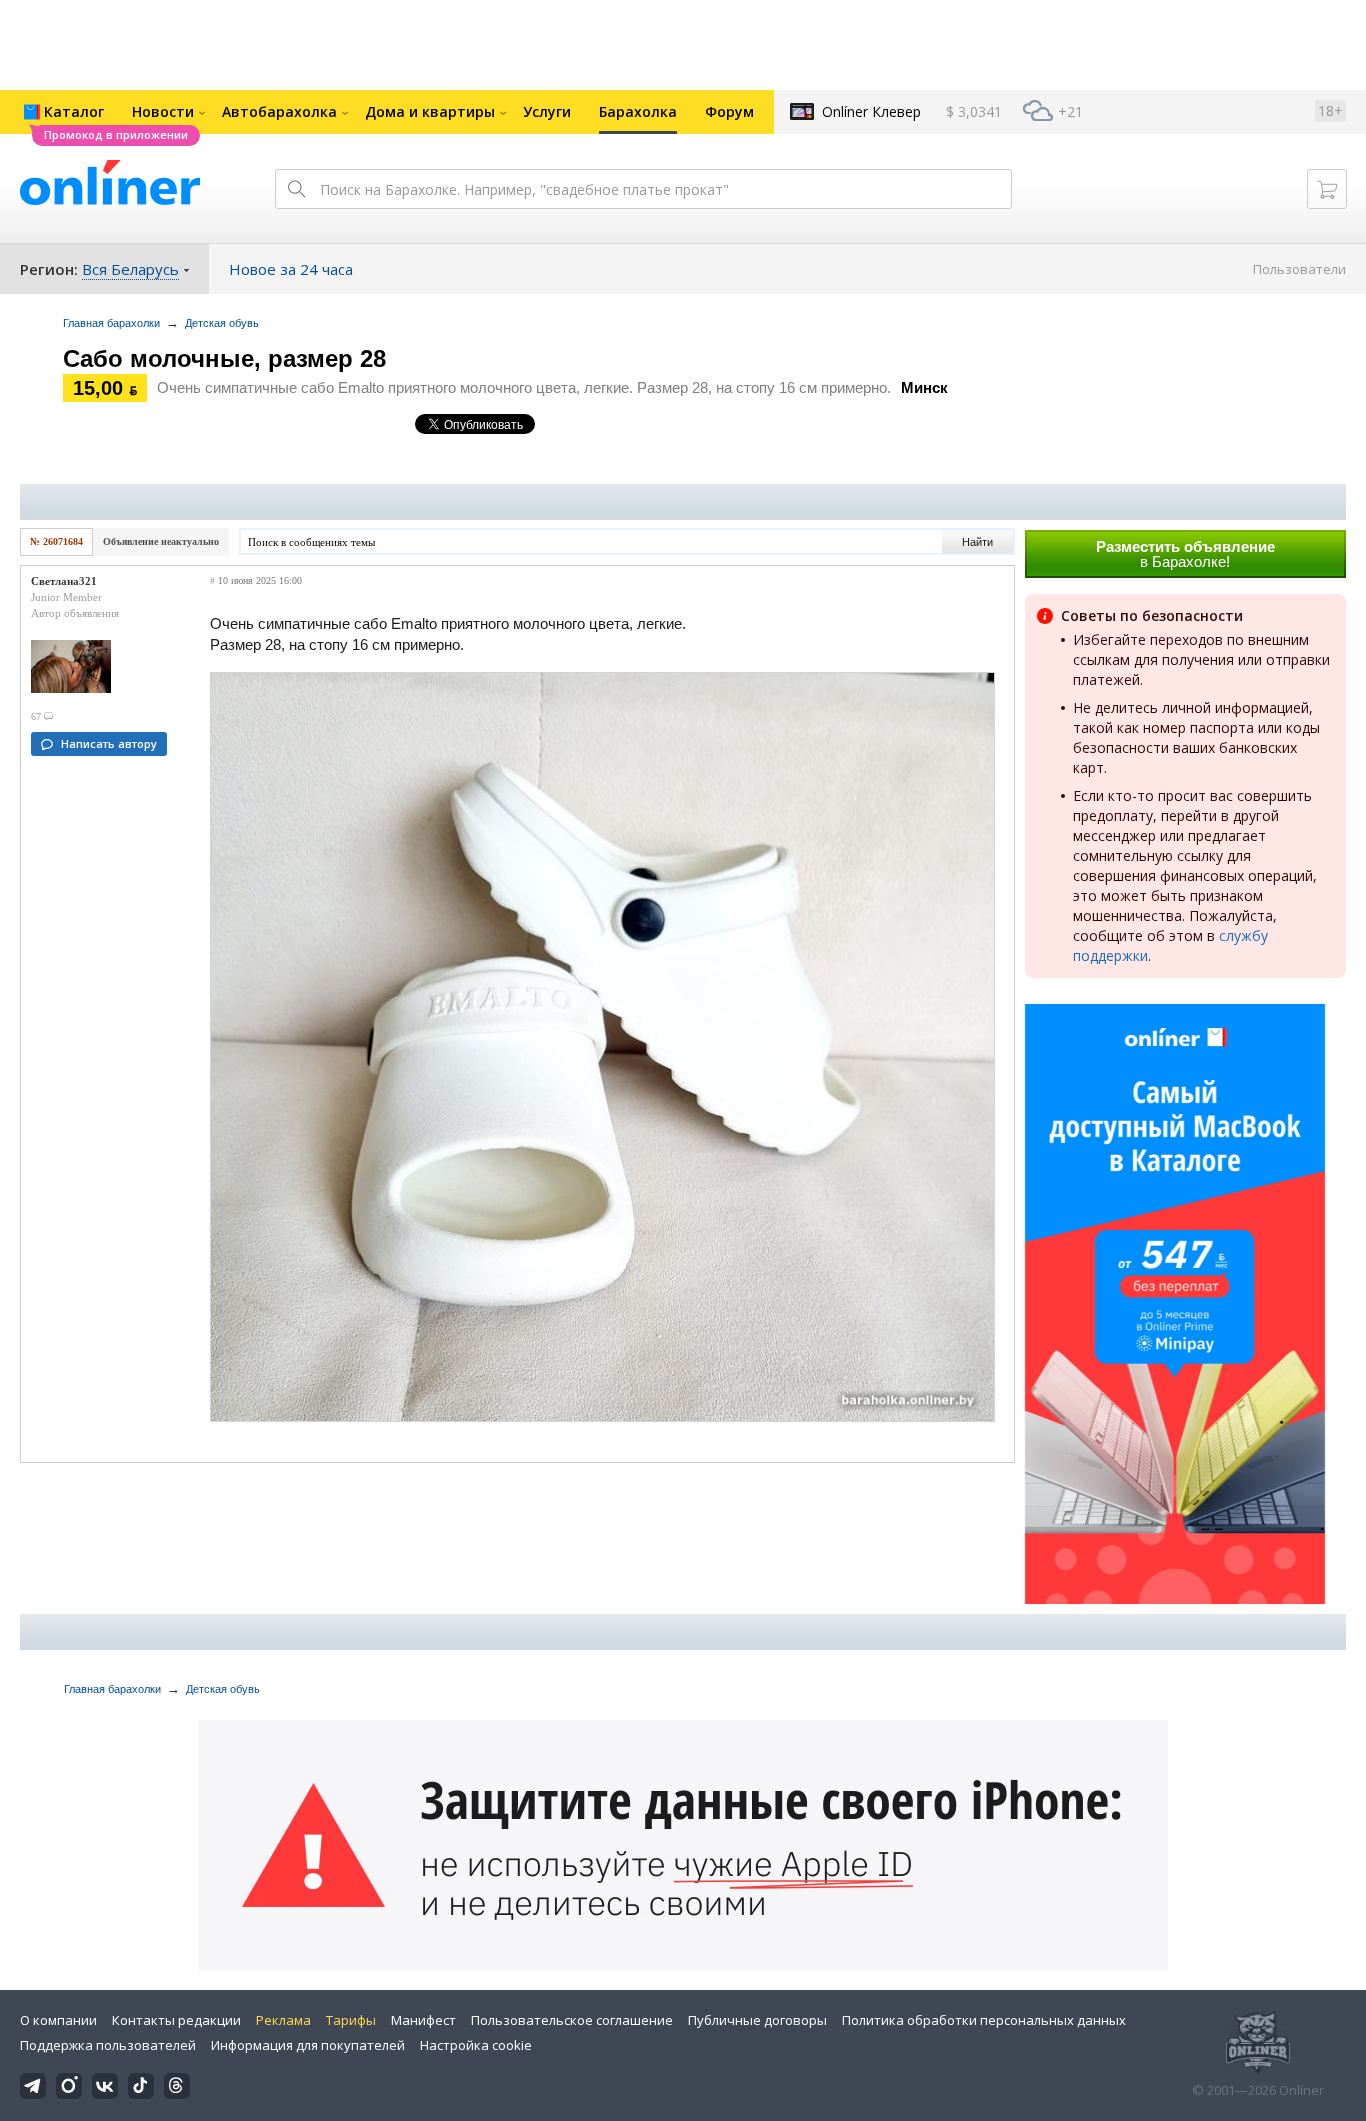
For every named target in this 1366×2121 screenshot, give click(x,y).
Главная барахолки (111, 323)
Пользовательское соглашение (572, 2020)
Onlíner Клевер (871, 111)
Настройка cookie (476, 2045)
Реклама (283, 2020)
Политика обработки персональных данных (984, 2020)
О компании (58, 2020)
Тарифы (351, 2020)
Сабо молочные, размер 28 (224, 358)
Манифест (423, 2020)
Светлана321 (64, 581)
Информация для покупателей (308, 2045)
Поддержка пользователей (108, 2045)
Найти (977, 542)
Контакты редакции (176, 2020)
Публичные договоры (757, 2020)
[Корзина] (1327, 189)
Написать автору (109, 743)
